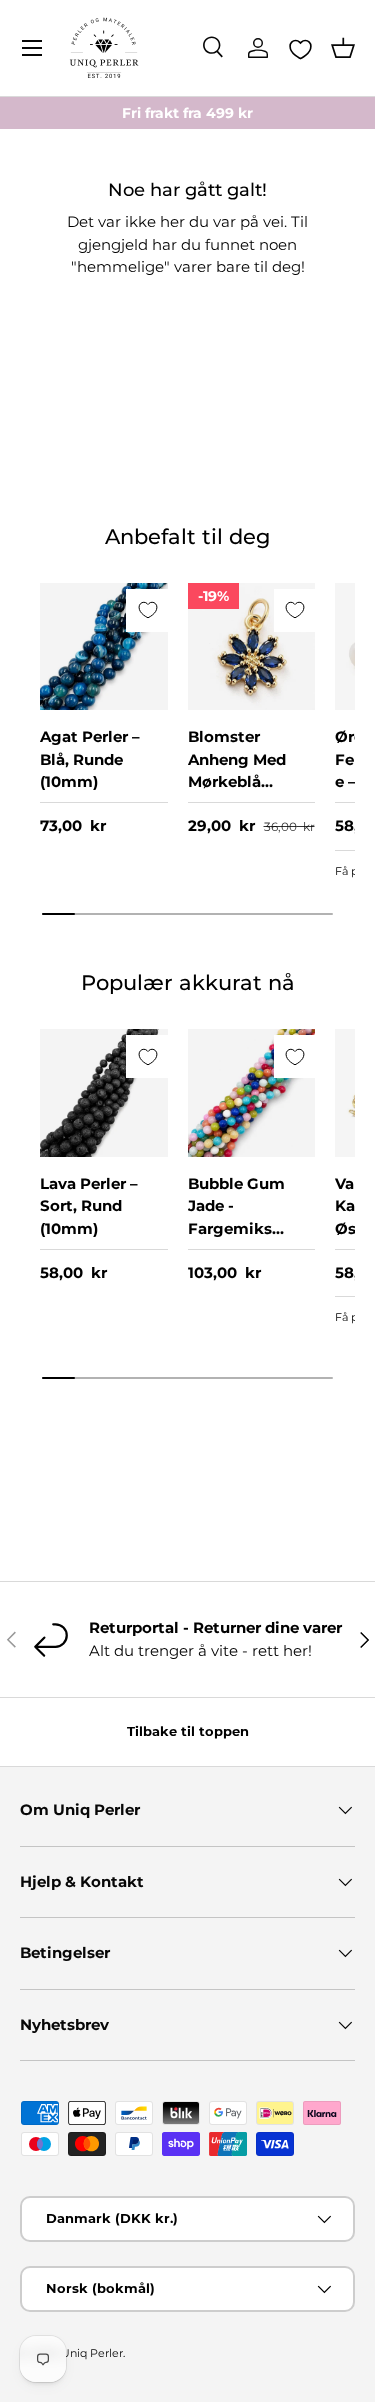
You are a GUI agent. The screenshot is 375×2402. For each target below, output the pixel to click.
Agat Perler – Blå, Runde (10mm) (90, 759)
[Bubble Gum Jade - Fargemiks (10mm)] (252, 1093)
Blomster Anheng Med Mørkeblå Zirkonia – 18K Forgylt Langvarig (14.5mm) (242, 804)
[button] (343, 48)
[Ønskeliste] (300, 49)
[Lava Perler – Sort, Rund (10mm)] (104, 1093)
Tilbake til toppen (188, 1731)
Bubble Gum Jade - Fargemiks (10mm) (236, 1217)
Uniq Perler (92, 2353)
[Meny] (32, 48)
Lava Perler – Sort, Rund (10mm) (89, 1206)
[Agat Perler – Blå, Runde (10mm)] (104, 647)
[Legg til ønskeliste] (147, 610)
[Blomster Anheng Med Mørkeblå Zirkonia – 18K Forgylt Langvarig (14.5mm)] (252, 647)
